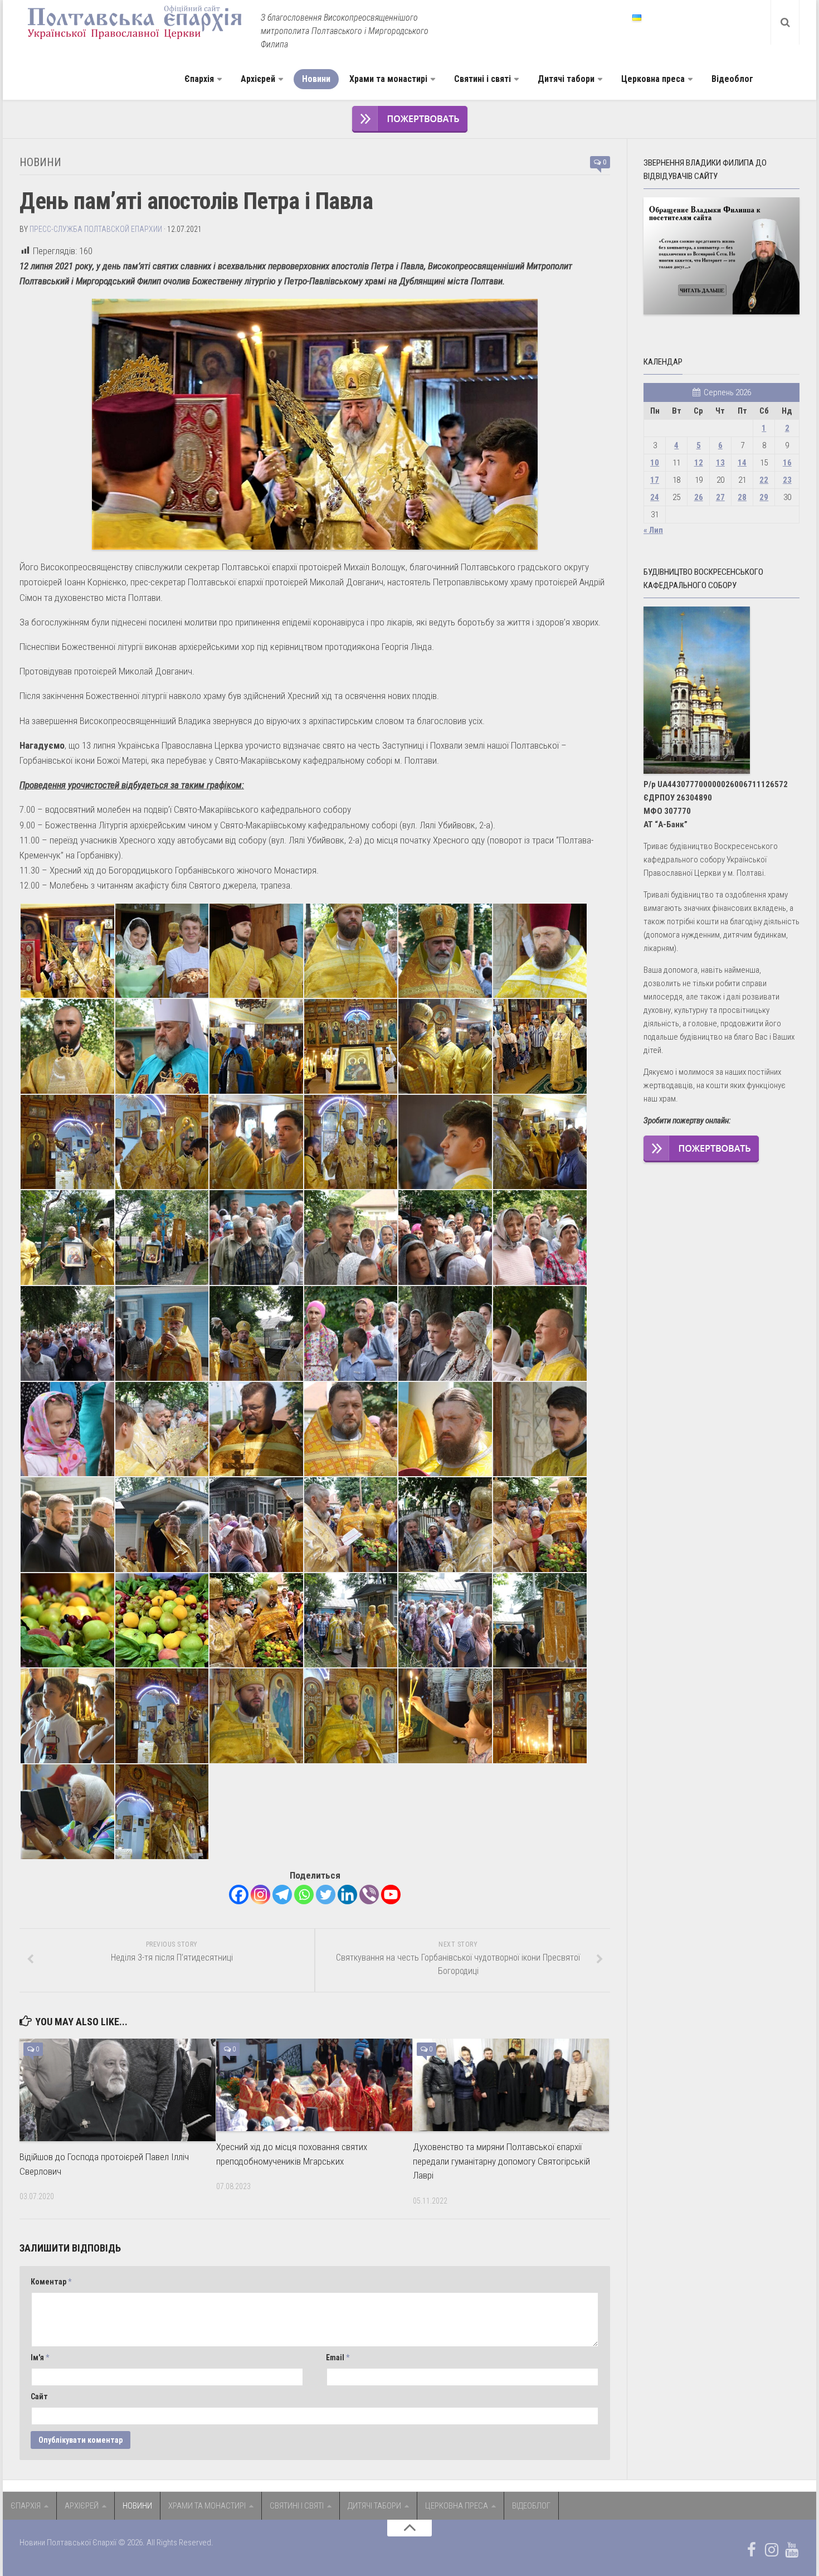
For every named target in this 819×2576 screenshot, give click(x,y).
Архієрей (258, 79)
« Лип (653, 530)
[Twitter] (326, 1895)
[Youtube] (391, 1895)
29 (764, 497)
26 (699, 497)
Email (338, 2357)
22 (764, 480)
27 (720, 497)
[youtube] (792, 2550)
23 (787, 480)
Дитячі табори (566, 79)
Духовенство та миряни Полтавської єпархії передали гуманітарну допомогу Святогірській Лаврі (501, 2161)
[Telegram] (282, 1895)
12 (699, 463)
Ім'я (40, 2357)
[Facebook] (239, 1895)
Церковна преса (653, 79)
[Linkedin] (347, 1895)
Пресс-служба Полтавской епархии (96, 229)
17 (655, 480)
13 (720, 463)
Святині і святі (482, 79)
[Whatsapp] (304, 1895)
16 (787, 463)
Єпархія (199, 79)
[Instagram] (260, 1895)
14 (742, 463)
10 (655, 463)
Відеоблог (732, 79)
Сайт (39, 2396)
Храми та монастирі (388, 79)
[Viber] (369, 1895)
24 (655, 497)
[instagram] (772, 2550)
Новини (316, 79)
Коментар (51, 2282)
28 (742, 497)
